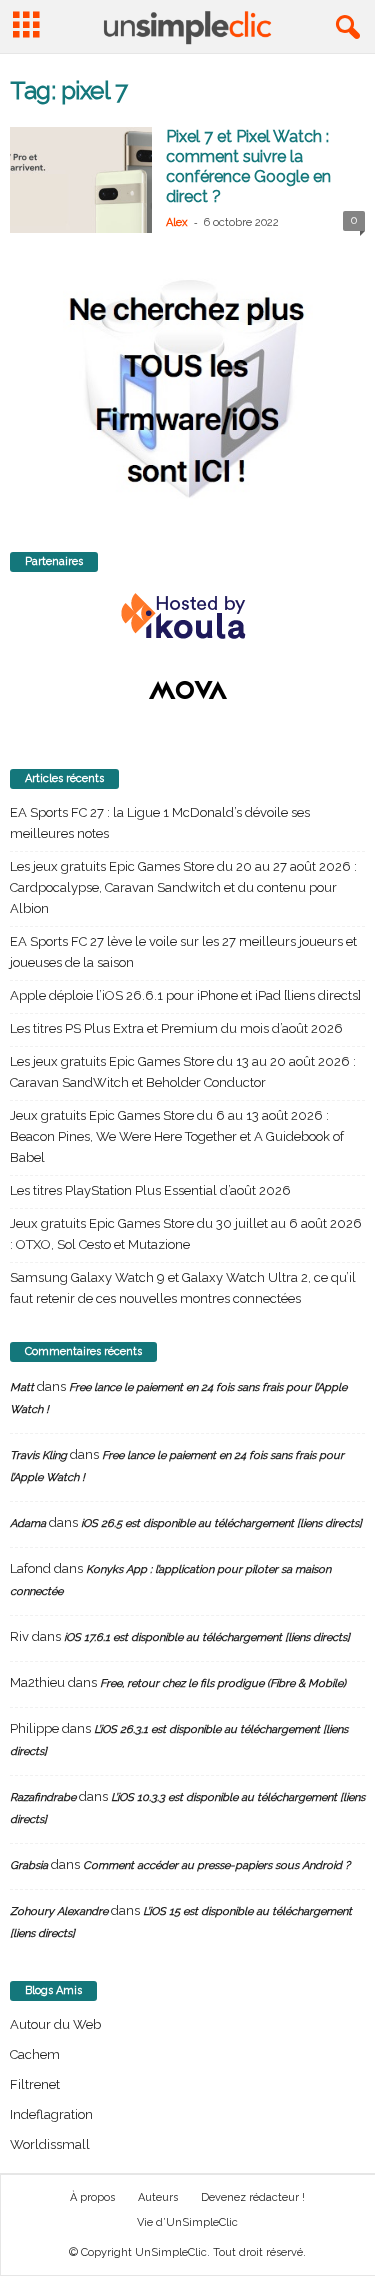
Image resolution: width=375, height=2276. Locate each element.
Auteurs (158, 2197)
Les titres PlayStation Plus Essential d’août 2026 (150, 1190)
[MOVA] (187, 690)
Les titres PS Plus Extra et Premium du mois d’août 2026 (176, 1028)
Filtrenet (35, 2084)
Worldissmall (50, 2144)
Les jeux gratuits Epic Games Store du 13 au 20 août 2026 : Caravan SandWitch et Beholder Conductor (183, 1072)
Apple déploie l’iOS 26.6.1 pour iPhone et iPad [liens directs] (185, 995)
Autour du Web (55, 2024)
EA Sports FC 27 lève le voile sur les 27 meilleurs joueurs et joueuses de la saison (183, 952)
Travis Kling (38, 1455)
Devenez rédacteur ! (253, 2197)
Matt (22, 1387)
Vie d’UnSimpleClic (187, 2222)
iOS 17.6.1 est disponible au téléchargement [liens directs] (207, 1637)
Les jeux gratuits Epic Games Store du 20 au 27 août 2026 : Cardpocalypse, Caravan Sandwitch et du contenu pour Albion (183, 887)
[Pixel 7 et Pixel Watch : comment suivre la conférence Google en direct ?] (81, 180)
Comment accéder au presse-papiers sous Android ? (216, 1865)
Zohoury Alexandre (59, 1911)
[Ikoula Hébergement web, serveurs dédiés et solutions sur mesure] (187, 617)
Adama (28, 1523)
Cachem (35, 2054)
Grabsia (29, 1865)
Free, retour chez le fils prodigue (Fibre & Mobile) (223, 1683)
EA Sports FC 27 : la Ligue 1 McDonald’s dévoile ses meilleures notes (160, 823)
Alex (177, 222)
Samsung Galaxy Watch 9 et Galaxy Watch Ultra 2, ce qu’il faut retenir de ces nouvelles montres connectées (183, 1288)
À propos (92, 2197)
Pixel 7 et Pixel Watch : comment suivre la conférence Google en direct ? (248, 166)
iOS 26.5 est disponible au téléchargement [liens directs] (221, 1523)
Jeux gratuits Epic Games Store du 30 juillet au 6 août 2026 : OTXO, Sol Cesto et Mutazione (186, 1234)
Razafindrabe (43, 1797)
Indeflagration (51, 2114)
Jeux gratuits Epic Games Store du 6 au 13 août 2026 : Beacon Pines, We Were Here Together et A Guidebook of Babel (177, 1136)
